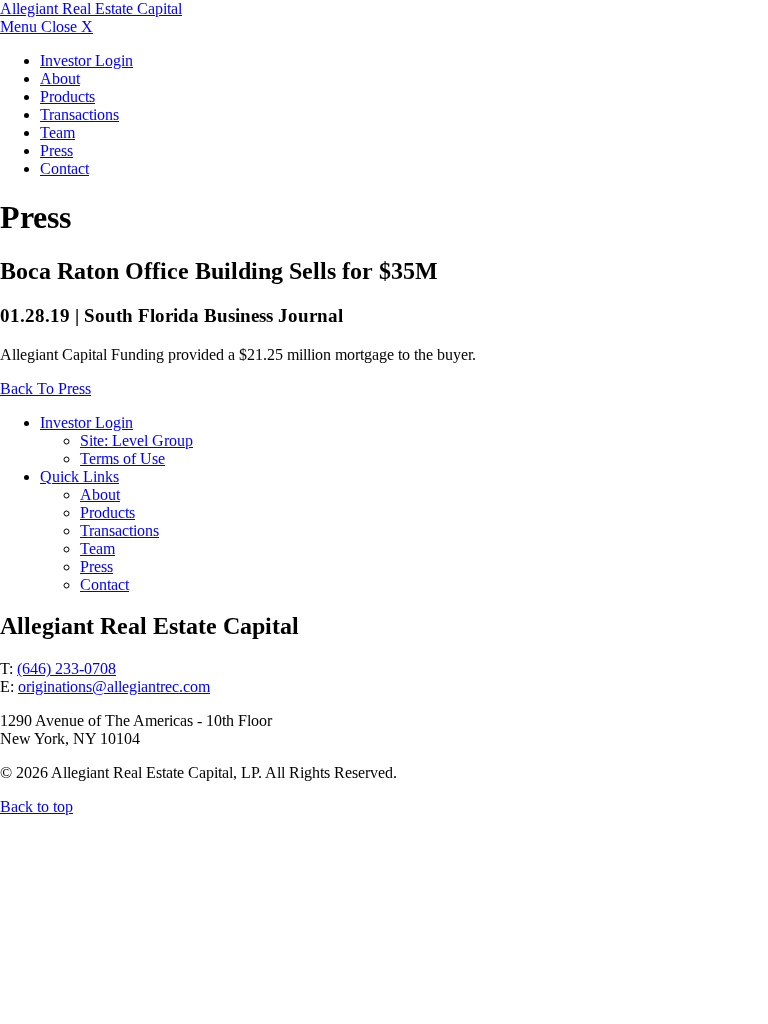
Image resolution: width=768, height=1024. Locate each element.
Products (67, 96)
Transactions (79, 114)
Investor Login (86, 60)
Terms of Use (122, 458)
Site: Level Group (136, 440)
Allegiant (91, 8)
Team (57, 132)
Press (56, 150)
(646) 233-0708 (66, 668)
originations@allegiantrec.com (114, 686)
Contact (64, 168)
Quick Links (79, 476)
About (60, 78)
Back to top (36, 806)
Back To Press (45, 388)
